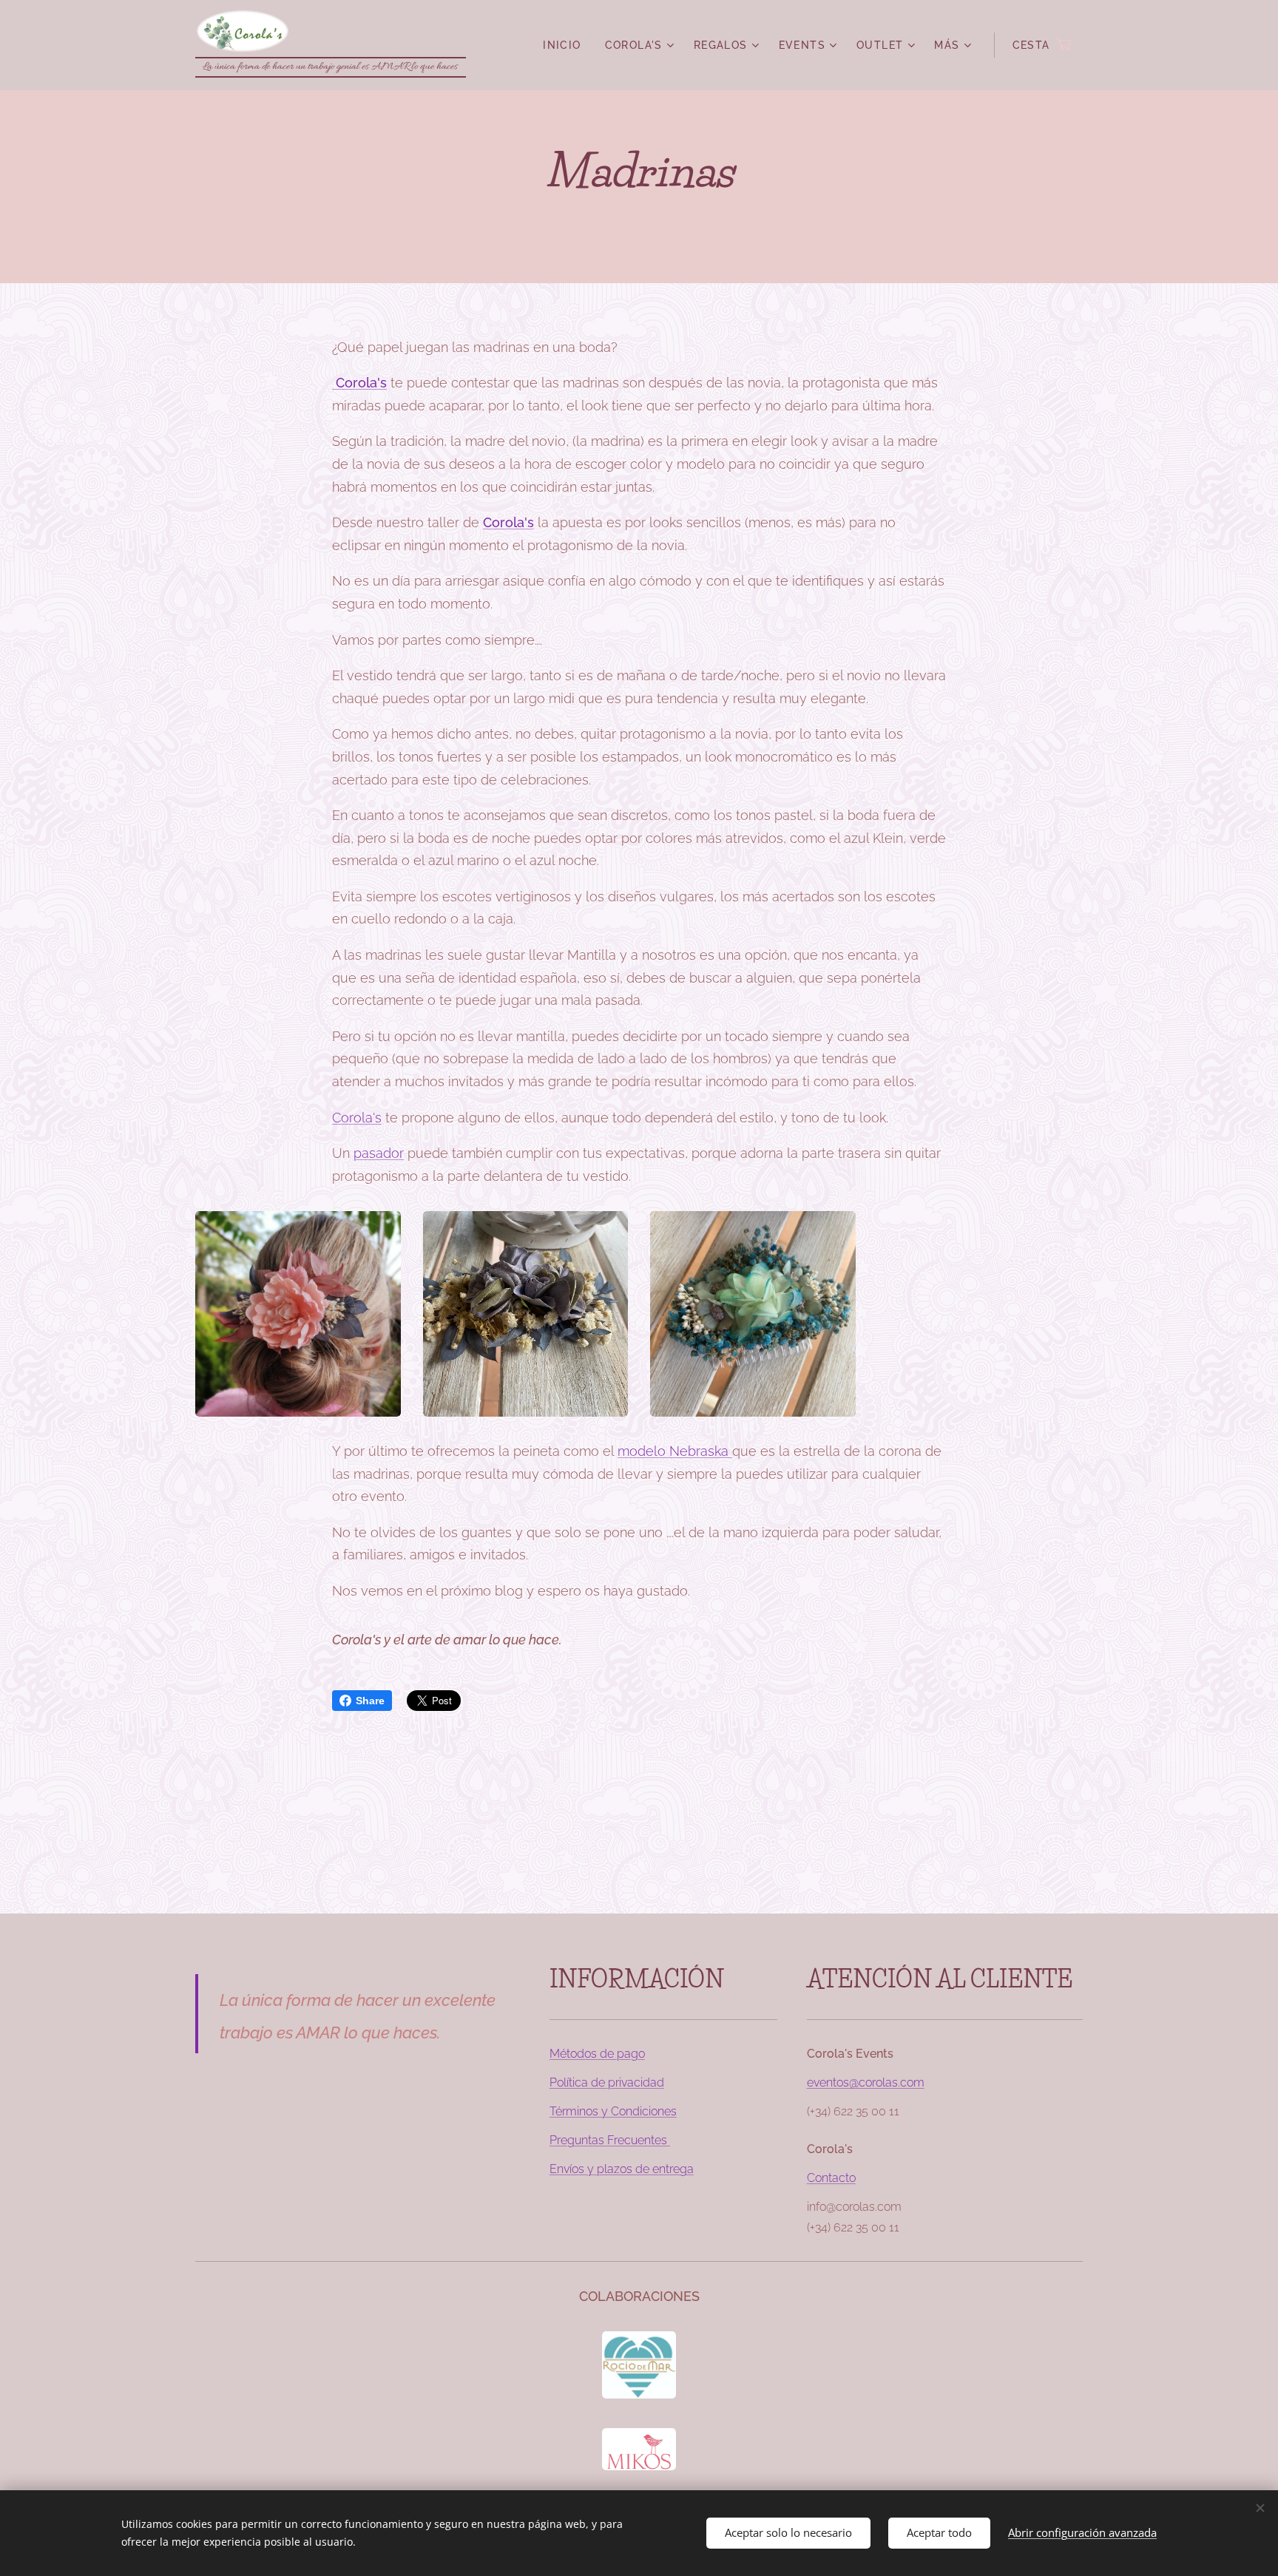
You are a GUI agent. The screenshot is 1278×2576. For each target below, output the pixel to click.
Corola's (508, 522)
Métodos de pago (597, 2054)
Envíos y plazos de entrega (622, 2169)
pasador (379, 1153)
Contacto (831, 2178)
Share (370, 1701)
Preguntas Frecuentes (610, 2140)
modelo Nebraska (675, 1451)
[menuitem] (566, 45)
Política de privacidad (607, 2082)
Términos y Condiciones (613, 2111)
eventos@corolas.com (866, 2082)
